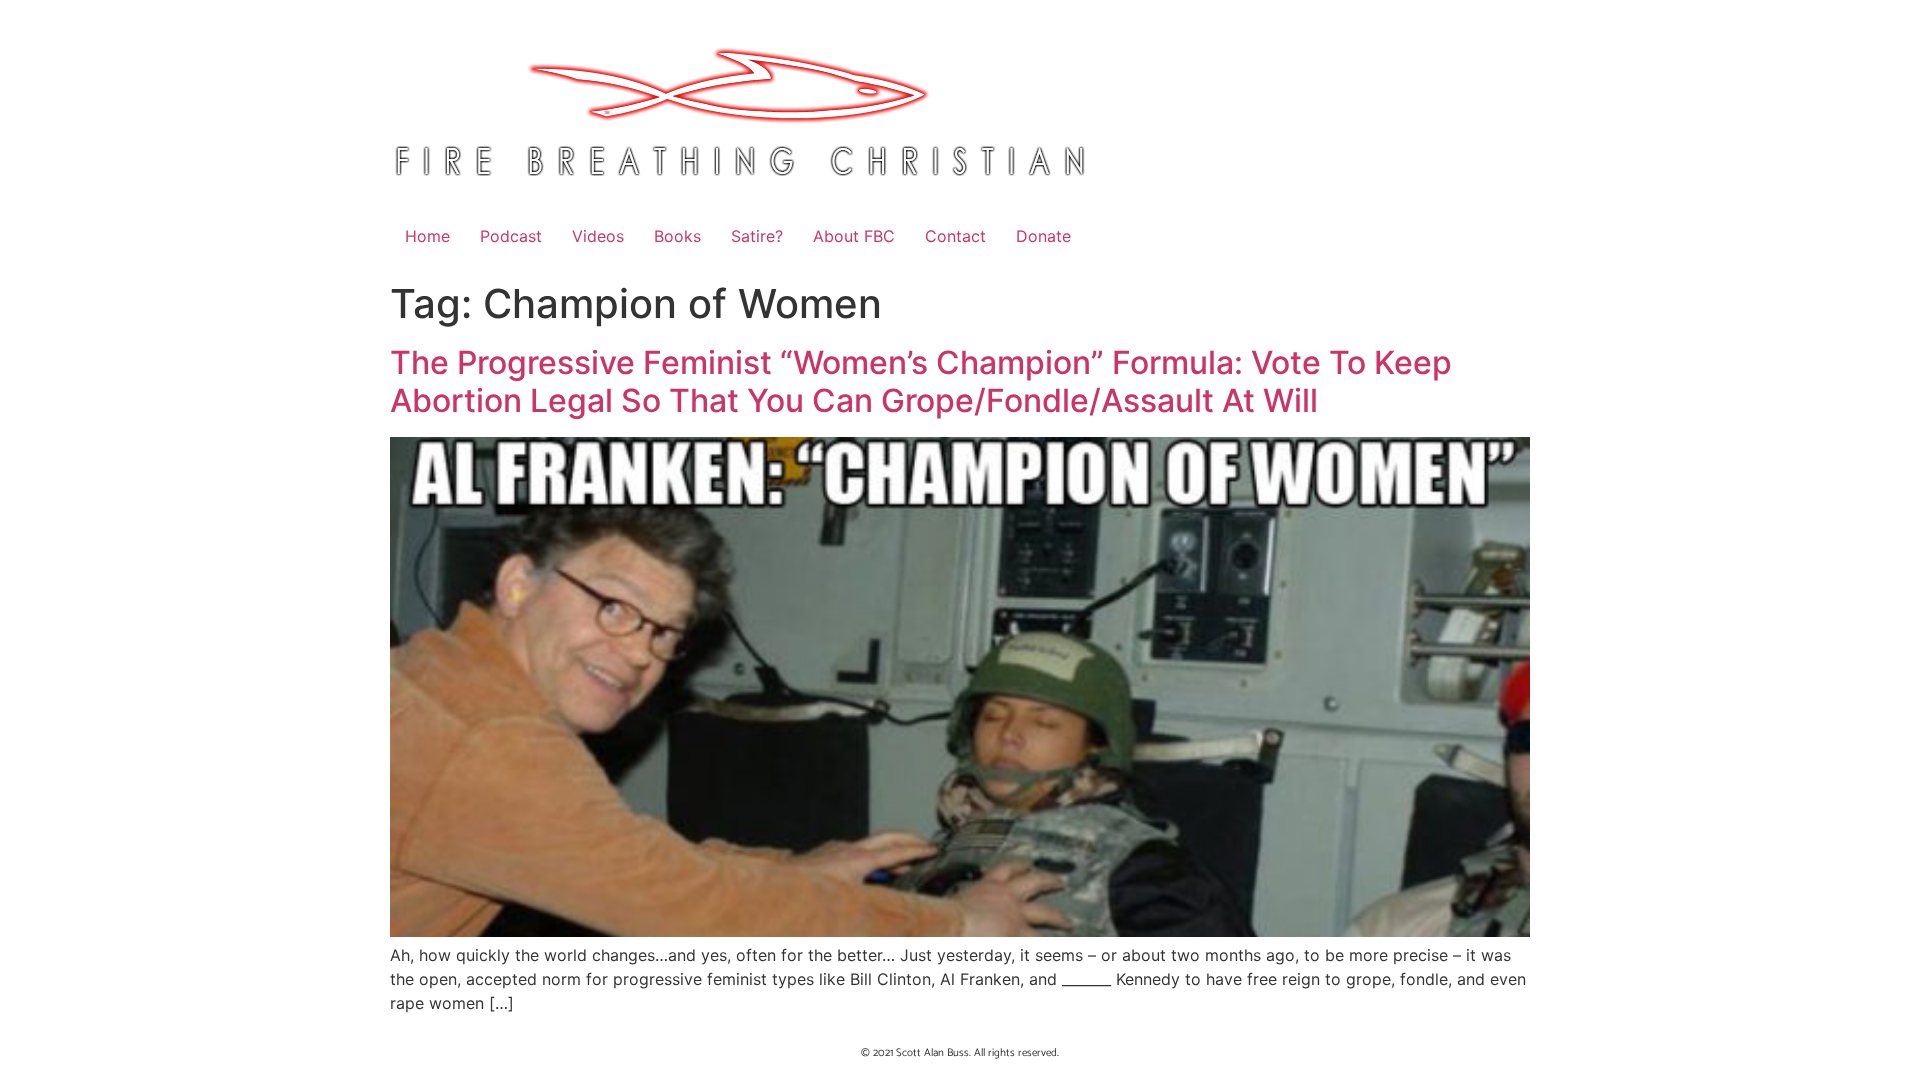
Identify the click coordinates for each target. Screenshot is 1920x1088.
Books (677, 236)
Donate (1043, 236)
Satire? (757, 236)
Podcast (511, 236)
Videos (598, 236)
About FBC (854, 236)
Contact (955, 236)
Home (427, 236)
